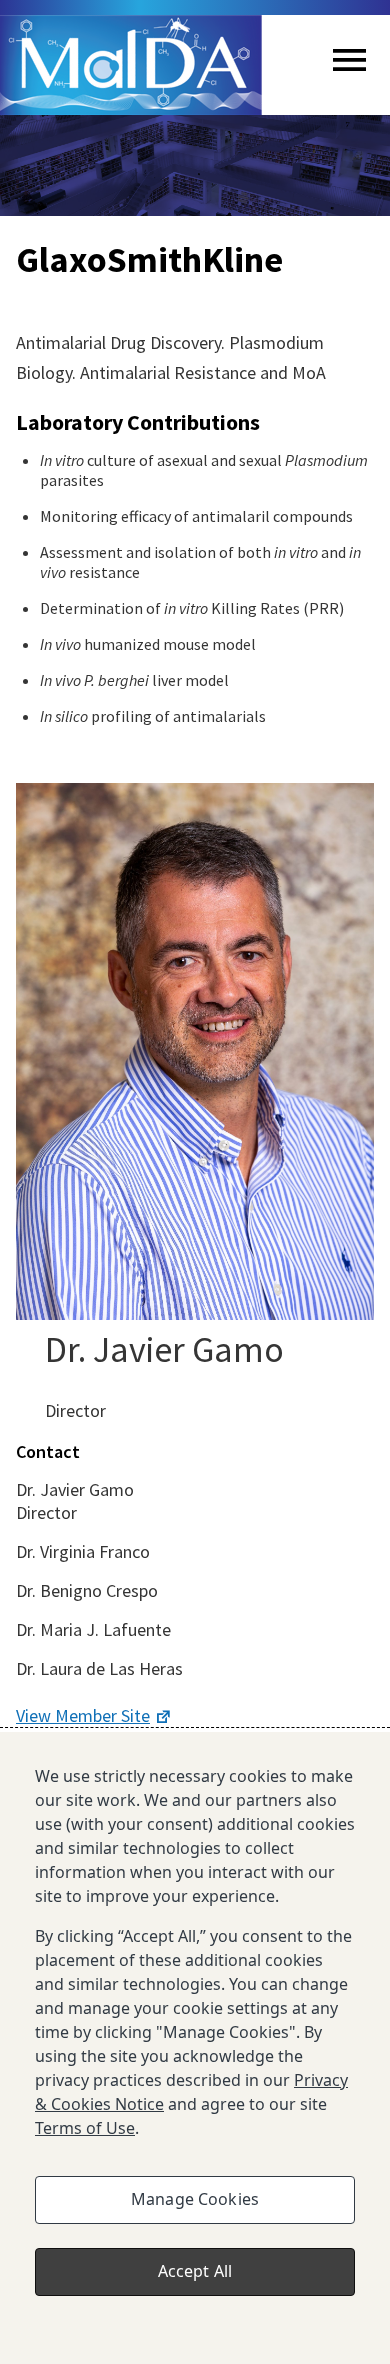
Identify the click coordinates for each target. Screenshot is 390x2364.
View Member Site (83, 1715)
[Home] (131, 65)
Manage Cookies (195, 2199)
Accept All (195, 2271)
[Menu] (349, 65)
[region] (195, 2048)
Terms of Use (85, 2128)
